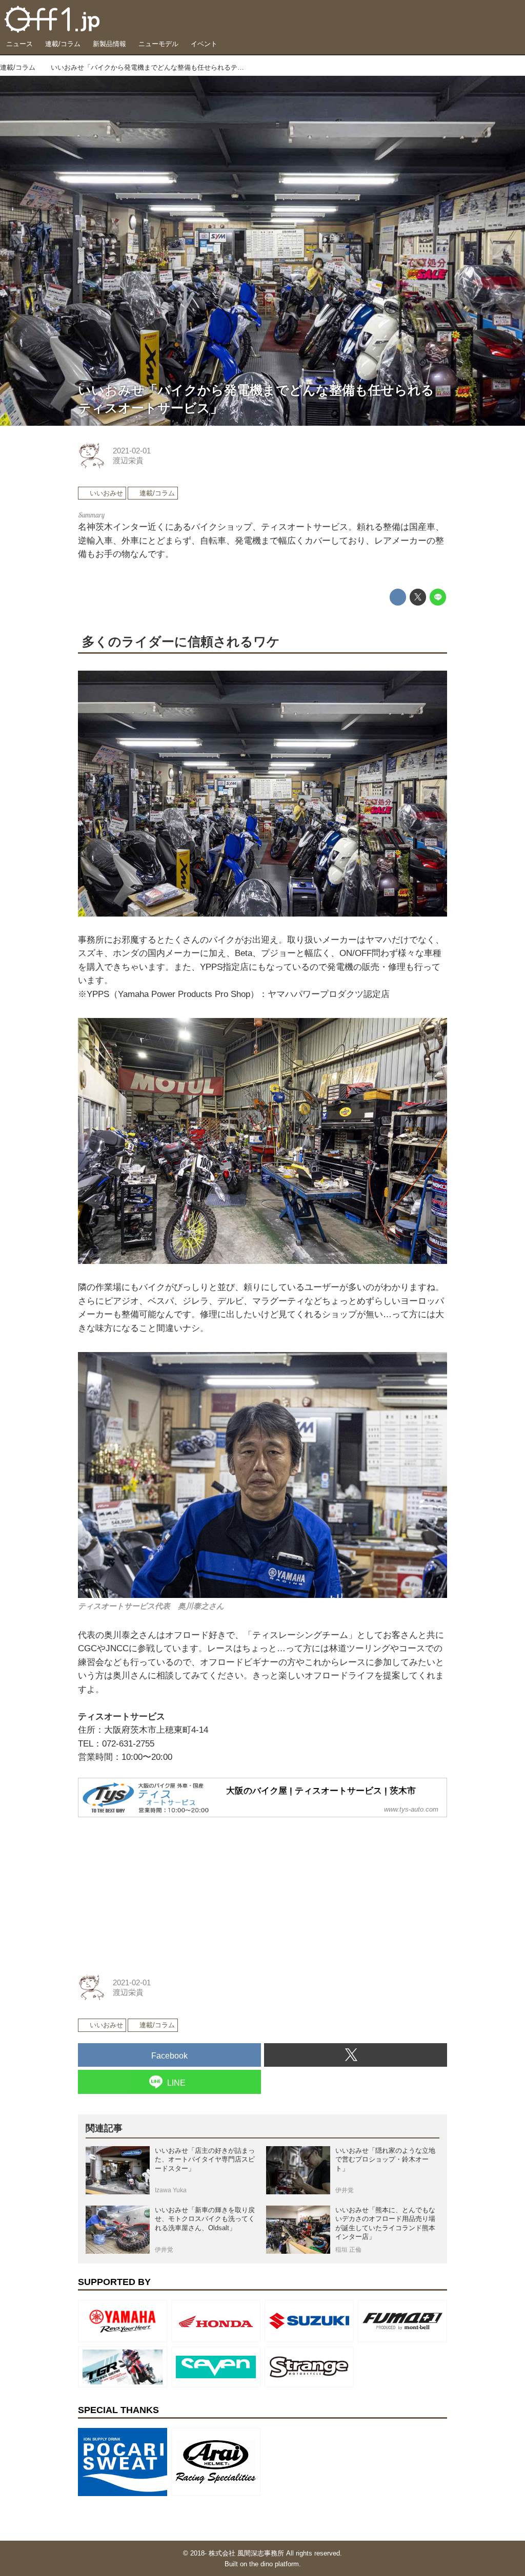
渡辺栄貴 (128, 461)
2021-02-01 (132, 451)
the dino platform (274, 2564)
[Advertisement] (155, 1890)
